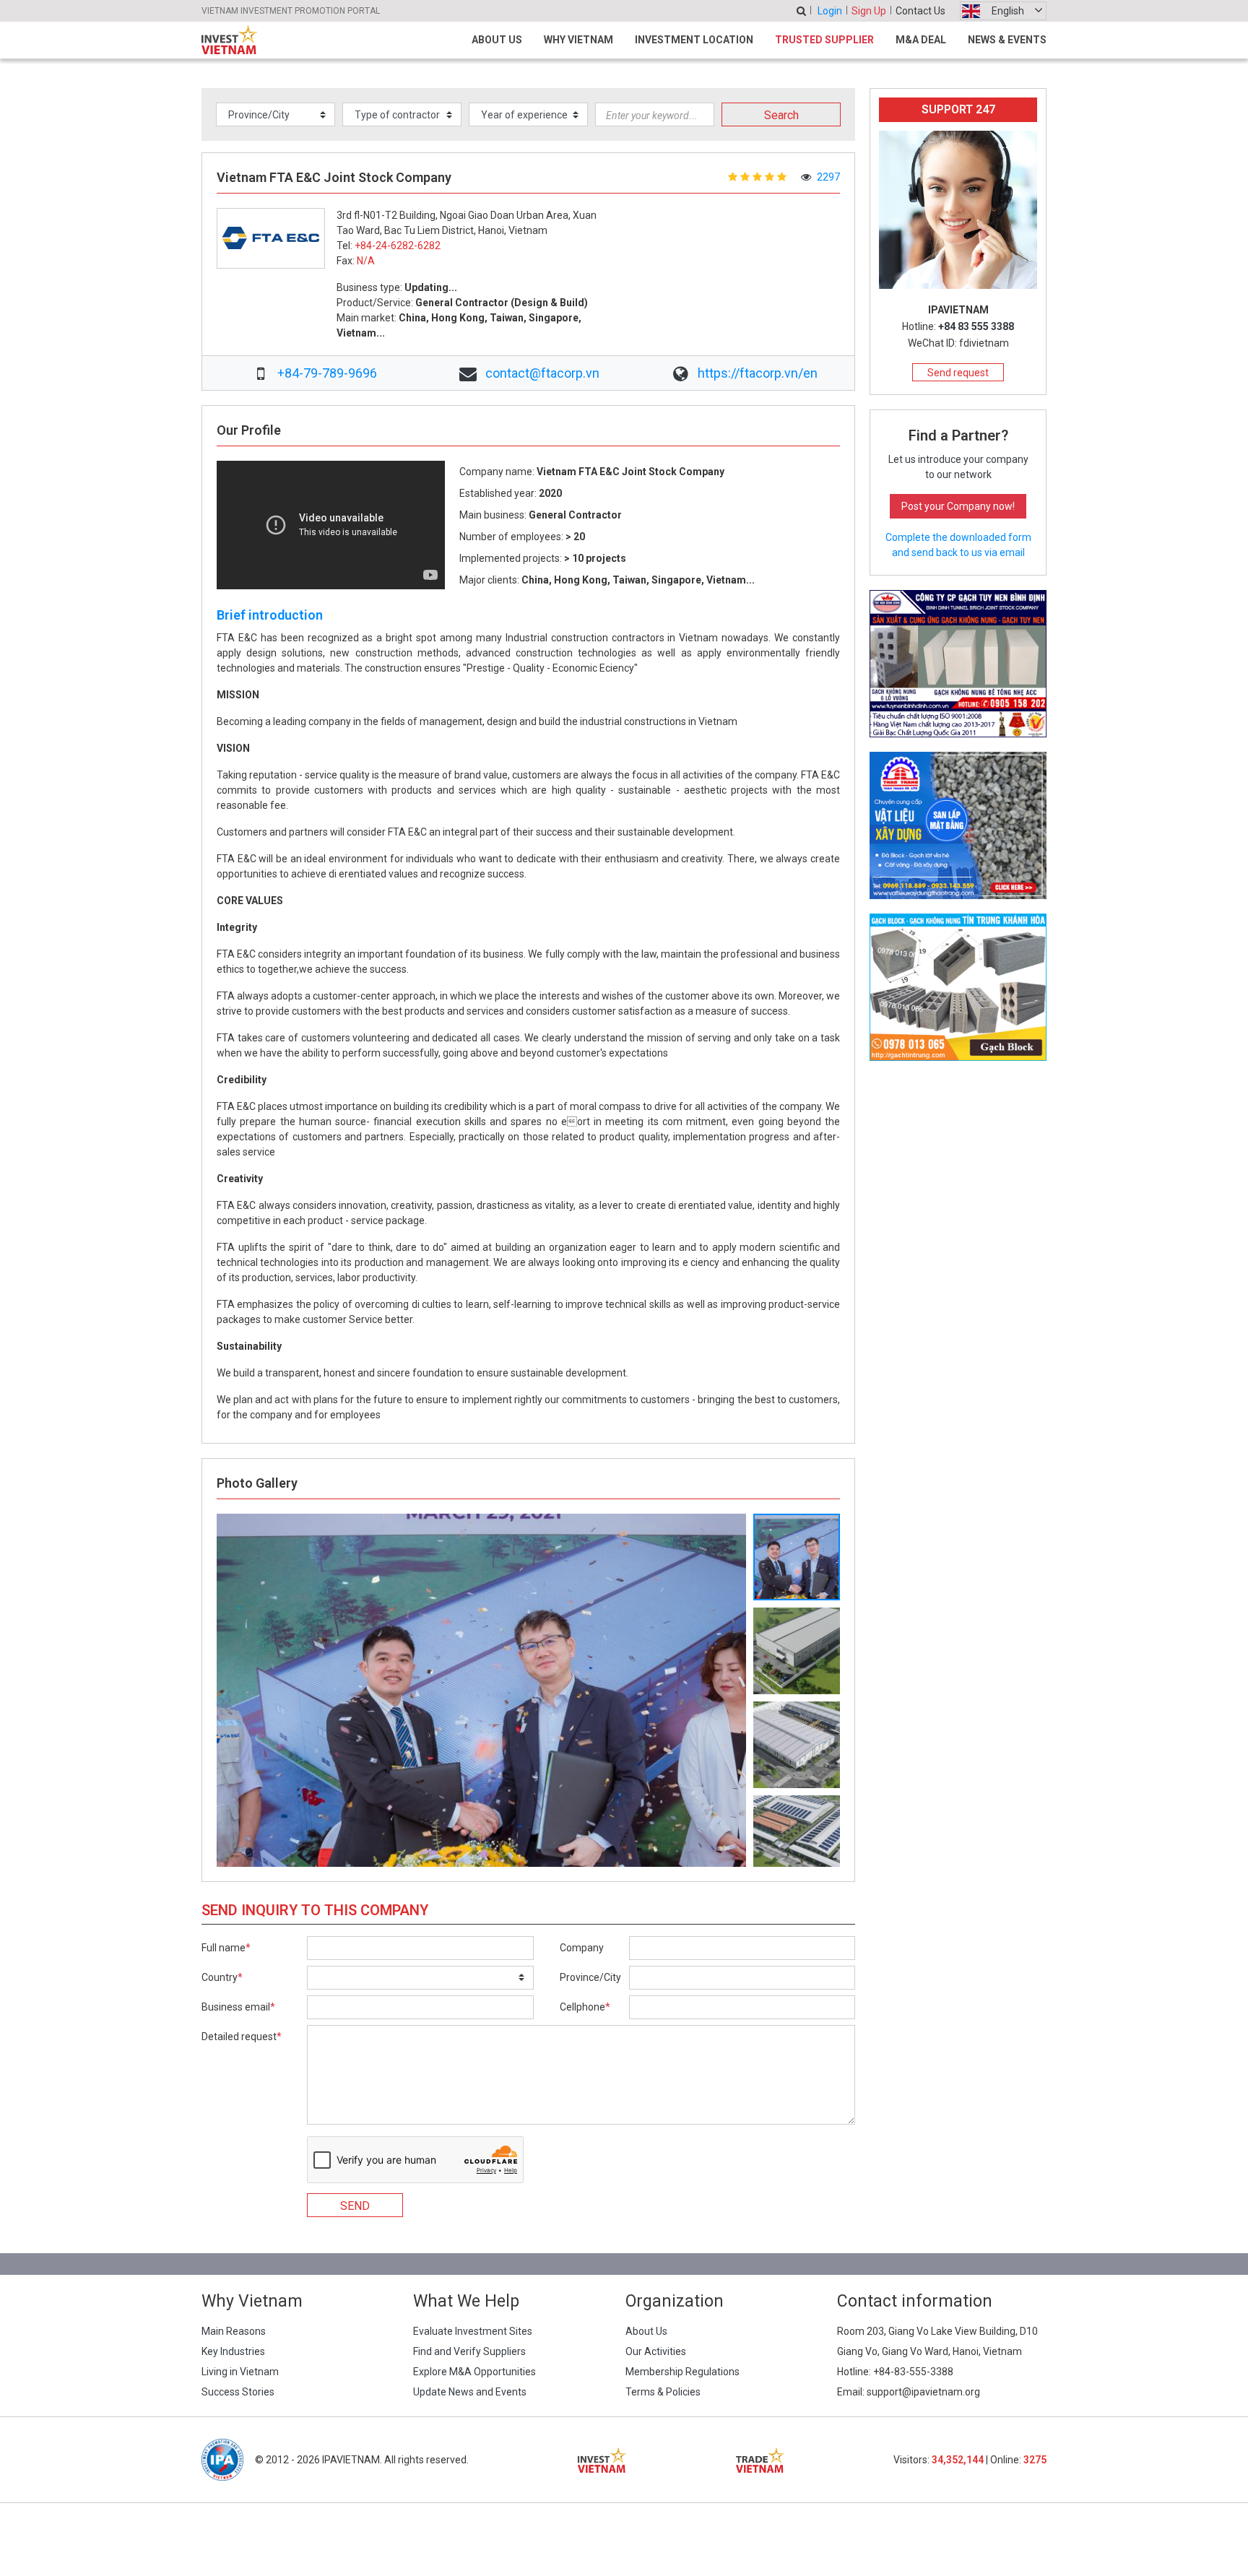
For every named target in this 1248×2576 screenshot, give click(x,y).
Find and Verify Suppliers (469, 2351)
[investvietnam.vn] (602, 2460)
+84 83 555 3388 (976, 326)
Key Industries (233, 2351)
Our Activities (656, 2351)
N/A (366, 261)
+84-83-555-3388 (913, 2372)
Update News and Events (470, 2392)
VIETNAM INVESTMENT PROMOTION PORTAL (291, 11)
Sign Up (869, 11)
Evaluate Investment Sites (473, 2331)
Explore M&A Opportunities (474, 2372)
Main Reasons (234, 2331)
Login (830, 11)
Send (355, 2206)
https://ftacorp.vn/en (758, 373)
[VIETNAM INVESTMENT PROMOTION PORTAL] (229, 40)
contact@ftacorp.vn (542, 373)
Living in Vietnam (240, 2372)
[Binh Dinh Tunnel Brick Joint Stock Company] (958, 663)
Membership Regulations (682, 2372)
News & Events (1007, 40)
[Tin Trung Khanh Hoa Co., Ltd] (958, 986)
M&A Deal (921, 40)
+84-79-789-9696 (327, 373)
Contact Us (920, 11)
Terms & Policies (663, 2392)
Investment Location (694, 40)
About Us (497, 40)
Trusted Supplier (824, 40)
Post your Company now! (958, 506)
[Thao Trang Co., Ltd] (958, 825)
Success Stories (238, 2392)
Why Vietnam (578, 40)
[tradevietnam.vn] (760, 2460)
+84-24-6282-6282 (398, 246)
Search (781, 115)
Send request (958, 373)
